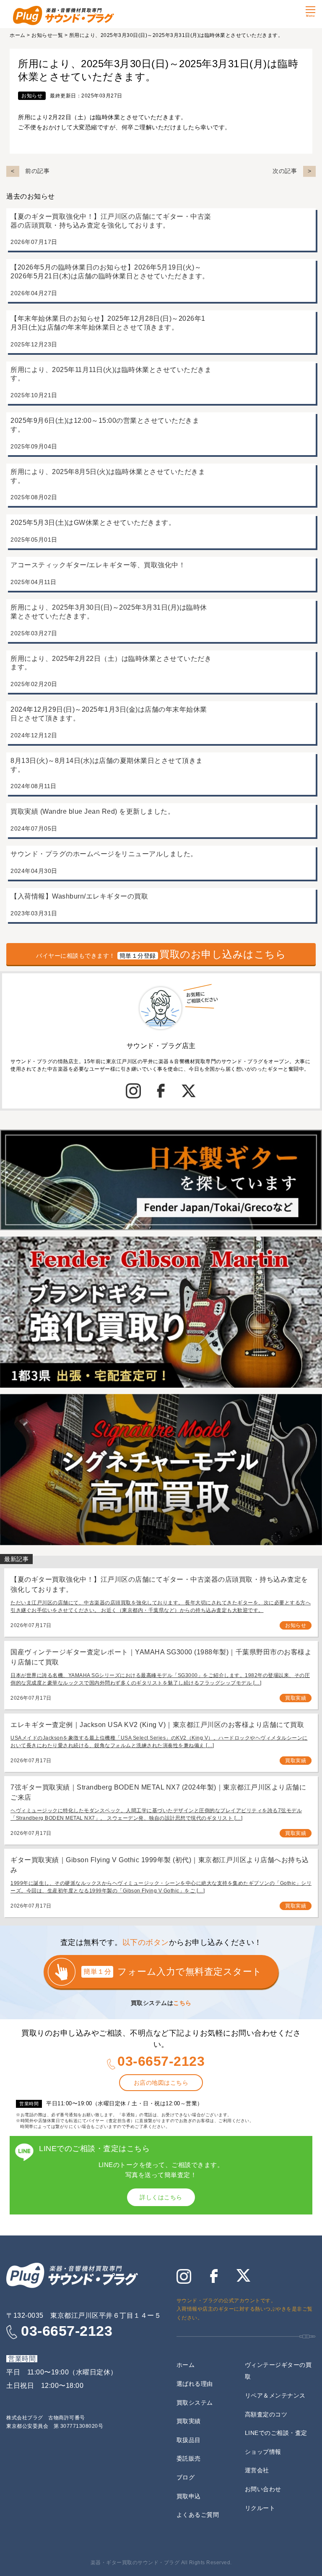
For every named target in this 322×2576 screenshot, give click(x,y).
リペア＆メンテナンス (275, 2395)
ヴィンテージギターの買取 (278, 2371)
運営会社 (257, 2470)
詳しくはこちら (161, 2197)
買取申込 (189, 2496)
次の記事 (285, 171)
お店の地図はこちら (161, 2083)
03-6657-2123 (161, 2061)
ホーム (18, 35)
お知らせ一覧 (47, 35)
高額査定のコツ (266, 2414)
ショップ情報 (263, 2452)
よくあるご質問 (198, 2515)
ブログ (186, 2477)
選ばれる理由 (195, 2384)
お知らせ (32, 96)
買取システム (195, 2403)
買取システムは (161, 2003)
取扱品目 (189, 2440)
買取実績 (296, 1698)
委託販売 (189, 2458)
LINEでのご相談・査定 (276, 2433)
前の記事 (37, 171)
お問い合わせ (263, 2489)
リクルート (260, 2508)
